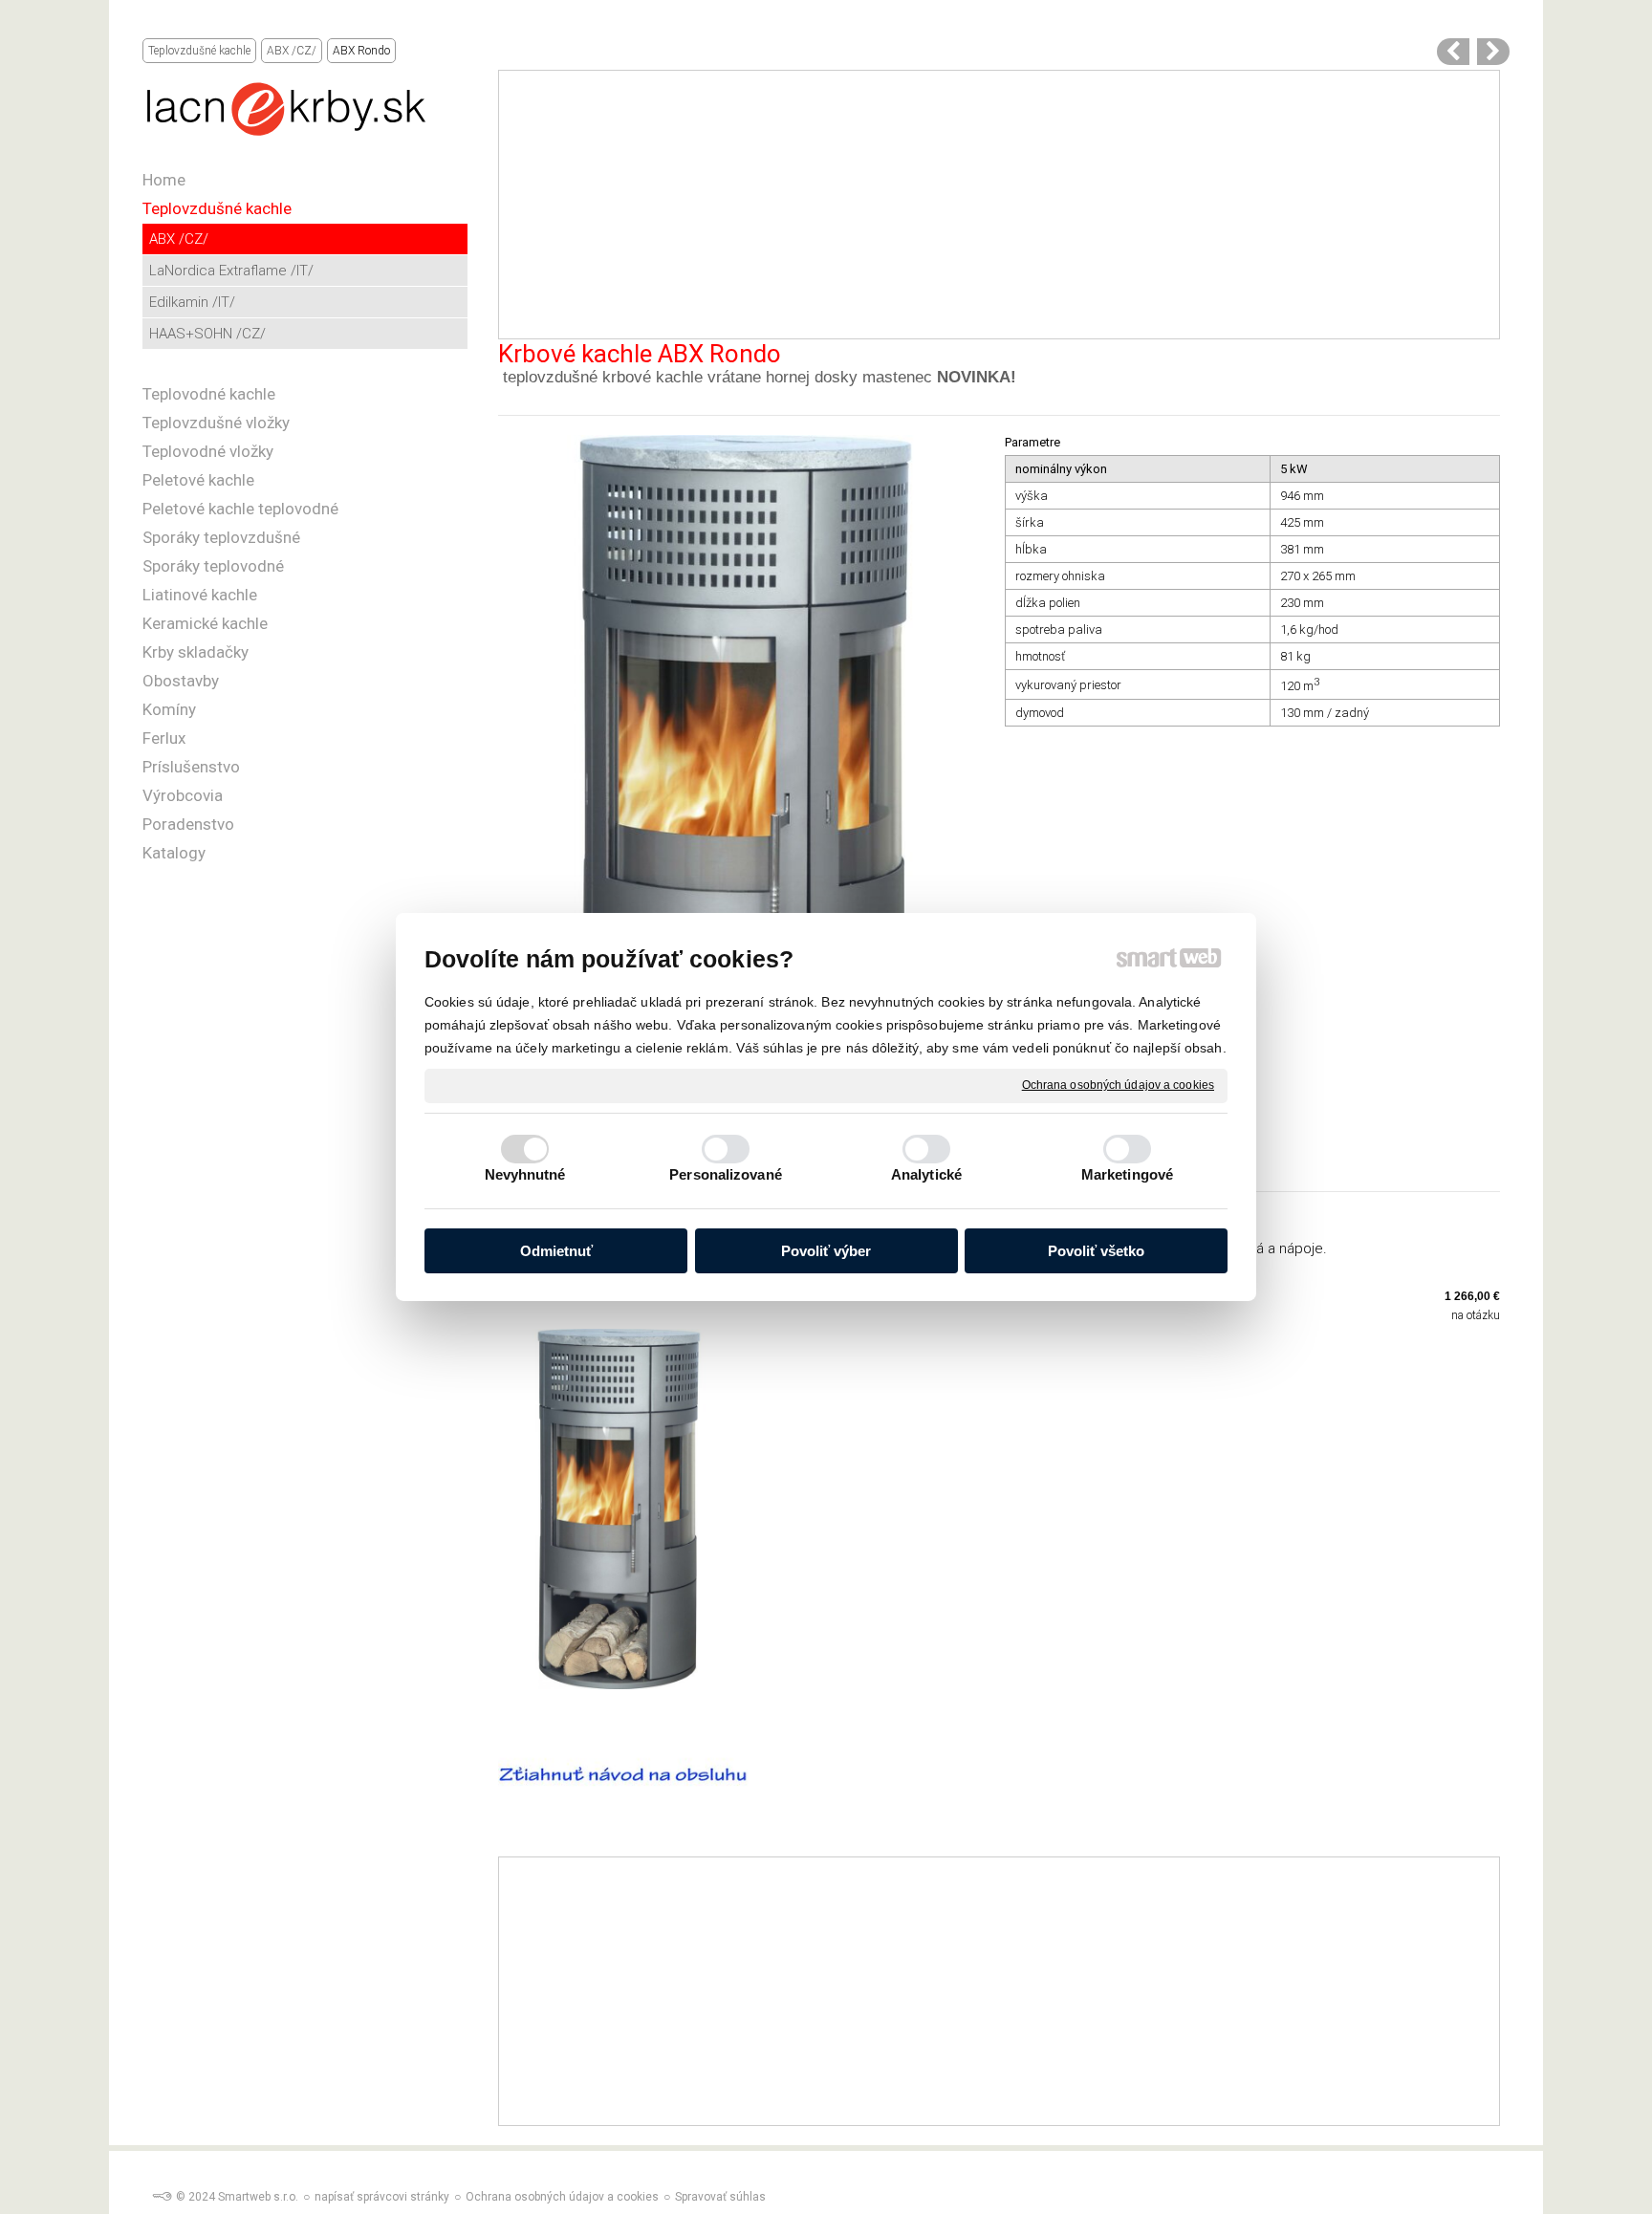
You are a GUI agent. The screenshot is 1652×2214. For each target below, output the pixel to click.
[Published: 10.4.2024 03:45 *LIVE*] (162, 2197)
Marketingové (1127, 1174)
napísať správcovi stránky (382, 2197)
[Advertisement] (999, 205)
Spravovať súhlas (720, 2197)
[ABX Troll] (1493, 52)
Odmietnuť (556, 1251)
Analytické (926, 1174)
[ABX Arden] (1453, 52)
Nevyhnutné (525, 1174)
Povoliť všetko (1096, 1251)
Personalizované (726, 1174)
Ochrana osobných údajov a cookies (1118, 1085)
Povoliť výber (826, 1251)
